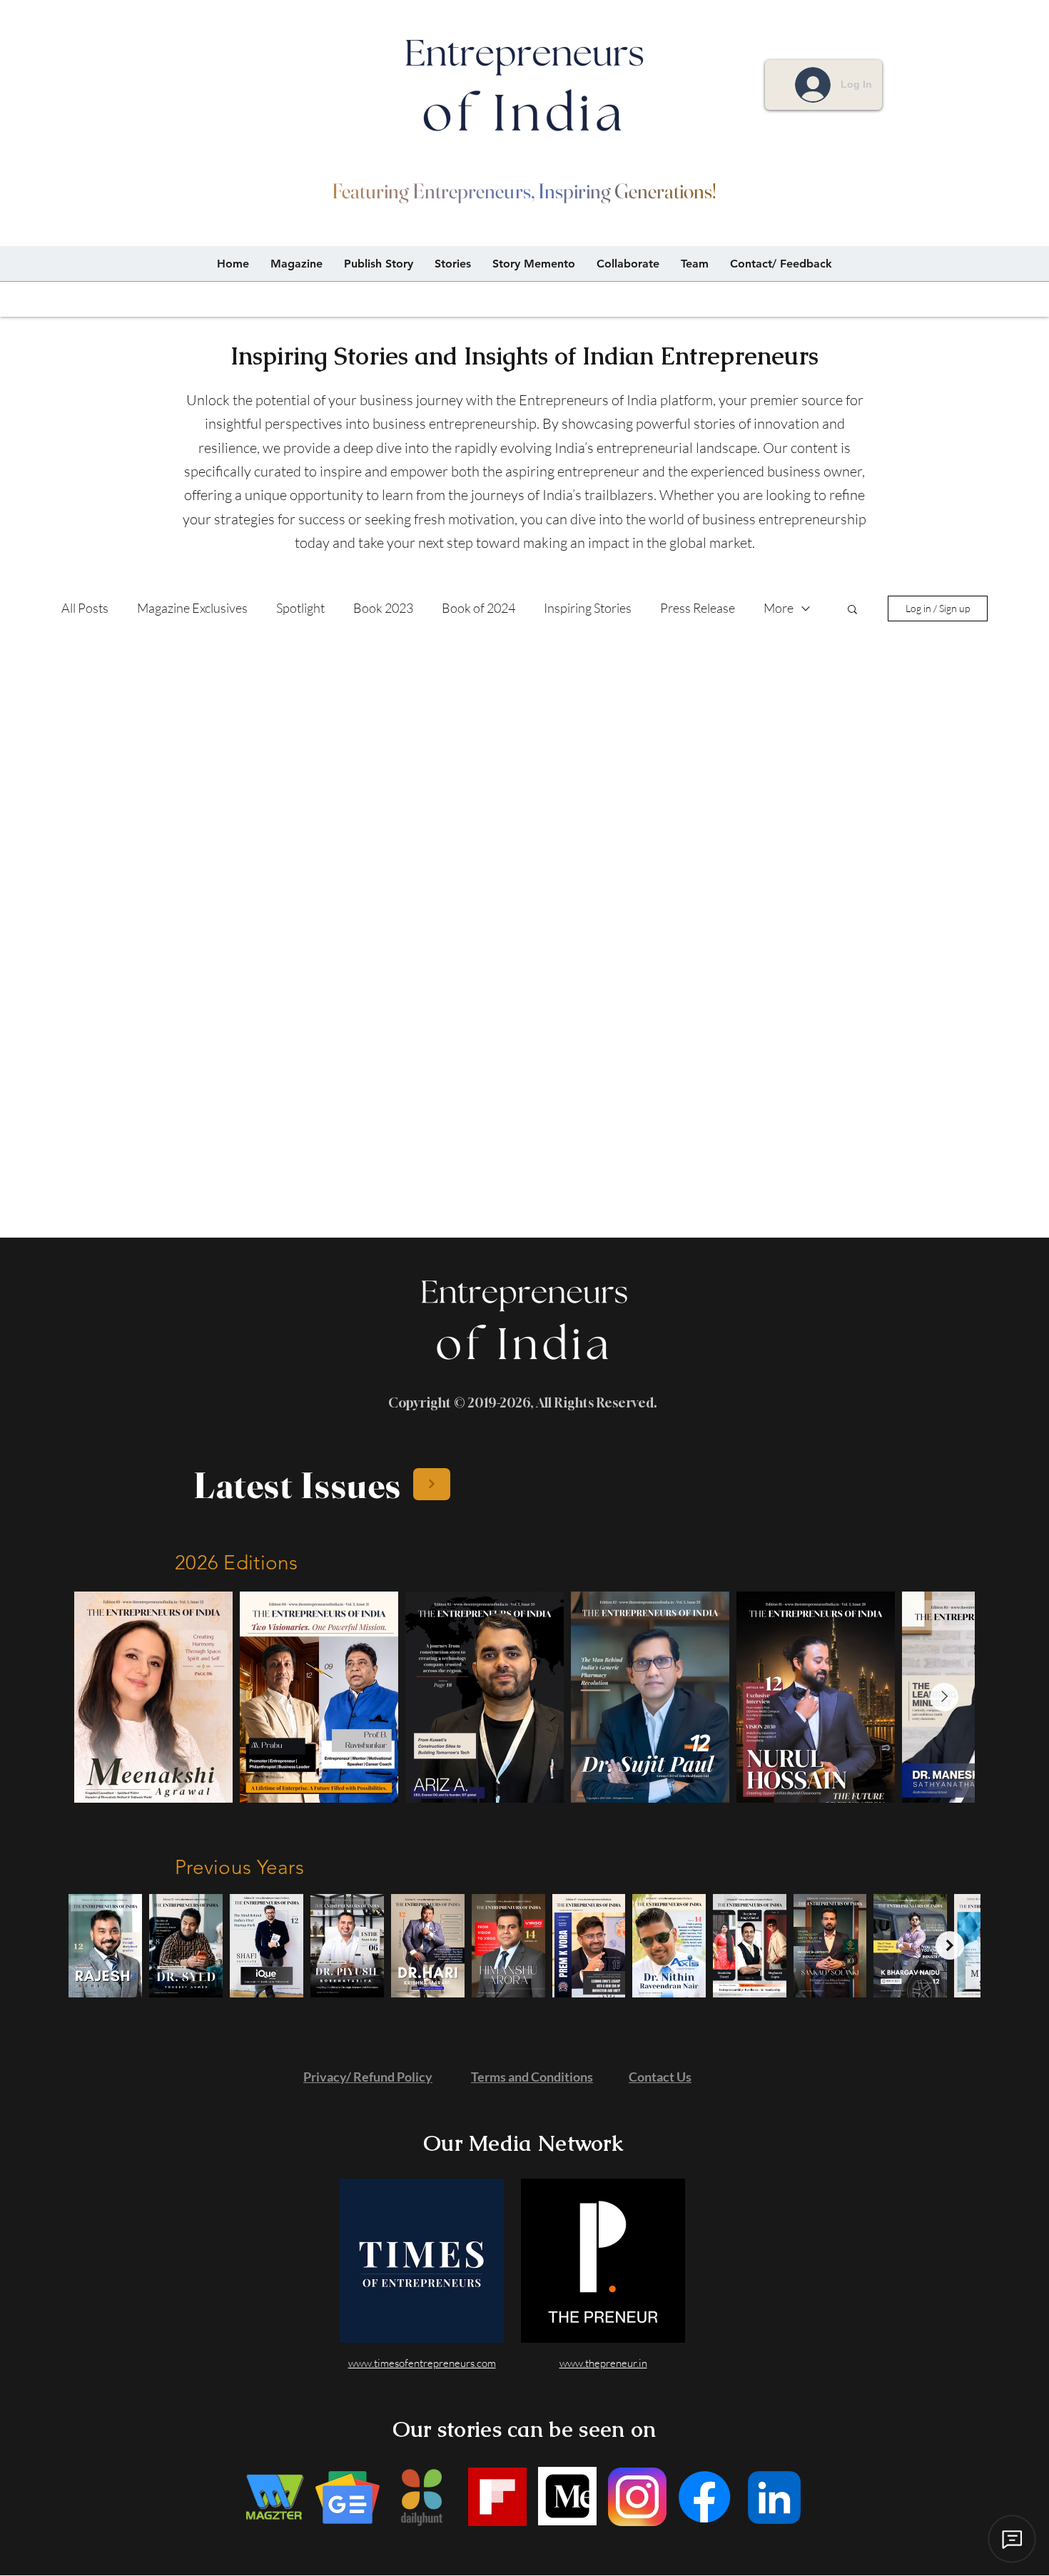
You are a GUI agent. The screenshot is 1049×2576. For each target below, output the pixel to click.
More (779, 608)
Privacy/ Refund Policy (368, 2077)
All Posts (85, 608)
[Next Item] (944, 1697)
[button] (852, 610)
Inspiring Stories (588, 608)
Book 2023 (383, 608)
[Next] (432, 1484)
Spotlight (300, 608)
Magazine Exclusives (192, 608)
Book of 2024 (478, 608)
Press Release (698, 608)
